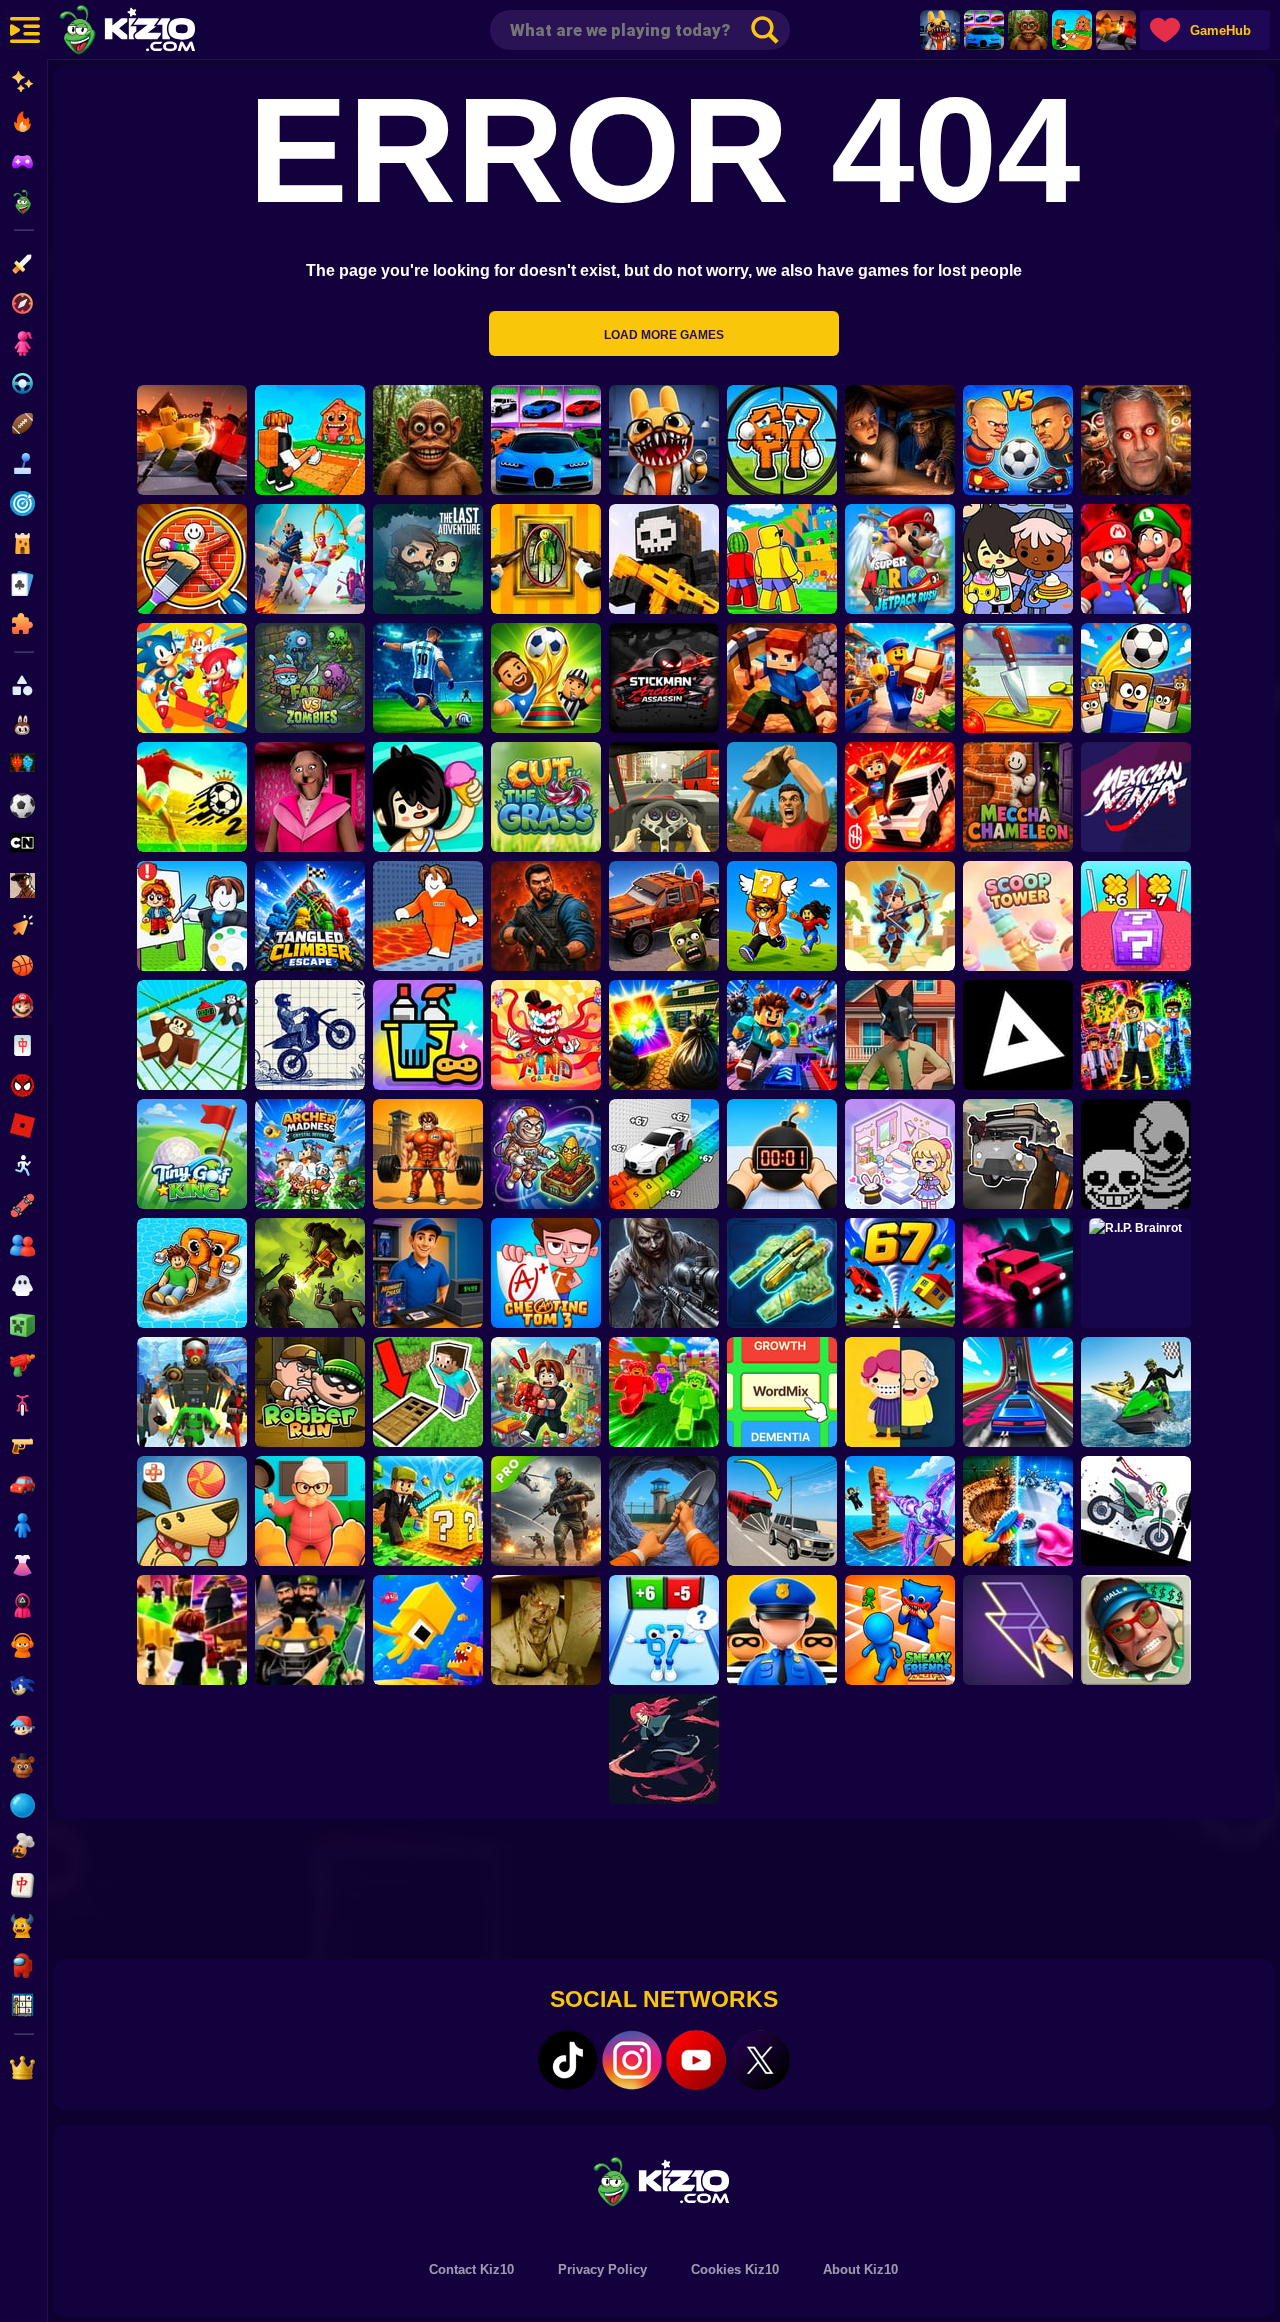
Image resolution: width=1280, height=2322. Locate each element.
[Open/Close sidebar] (25, 30)
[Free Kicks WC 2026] (1136, 678)
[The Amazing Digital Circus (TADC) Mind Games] (546, 1035)
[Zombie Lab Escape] (546, 916)
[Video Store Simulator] (428, 1273)
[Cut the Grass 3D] (546, 797)
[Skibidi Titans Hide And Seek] (192, 1392)
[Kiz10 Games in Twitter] (760, 2060)
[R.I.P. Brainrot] (1136, 1273)
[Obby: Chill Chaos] (192, 1630)
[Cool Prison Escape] (428, 916)
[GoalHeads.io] (1018, 440)
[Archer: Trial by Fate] (900, 916)
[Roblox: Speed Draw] (192, 916)
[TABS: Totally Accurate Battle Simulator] (310, 559)
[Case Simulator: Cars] (984, 30)
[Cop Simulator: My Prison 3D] (782, 1630)
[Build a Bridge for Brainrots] (1072, 30)
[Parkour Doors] (428, 1392)
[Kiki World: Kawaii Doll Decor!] (900, 1154)
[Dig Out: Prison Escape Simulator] (664, 1511)
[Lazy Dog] (192, 1511)
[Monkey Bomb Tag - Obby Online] (192, 1035)
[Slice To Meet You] (1018, 678)
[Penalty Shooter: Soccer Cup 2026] (428, 678)
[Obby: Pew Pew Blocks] (900, 1511)
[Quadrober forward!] (900, 1035)
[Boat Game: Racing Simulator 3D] (1136, 1392)
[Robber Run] (310, 1392)
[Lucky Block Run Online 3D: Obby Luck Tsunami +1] (1136, 916)
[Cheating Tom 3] (546, 1273)
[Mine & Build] (782, 678)
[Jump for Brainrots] (782, 559)
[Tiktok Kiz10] (568, 2060)
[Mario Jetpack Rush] (900, 559)
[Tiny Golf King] (192, 1154)
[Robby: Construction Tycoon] (664, 1392)
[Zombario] (310, 1273)
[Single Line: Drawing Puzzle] (1018, 1630)
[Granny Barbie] (310, 797)
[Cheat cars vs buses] (782, 1511)
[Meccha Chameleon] (1018, 797)
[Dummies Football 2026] (546, 678)
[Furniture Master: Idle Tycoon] (900, 678)
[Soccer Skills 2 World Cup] (192, 797)
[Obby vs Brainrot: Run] (664, 1630)
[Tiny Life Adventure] (900, 1392)
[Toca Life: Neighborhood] (1018, 559)
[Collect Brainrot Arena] (782, 916)
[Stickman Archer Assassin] (664, 678)
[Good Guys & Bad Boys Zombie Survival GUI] (664, 1273)
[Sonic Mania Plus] (192, 678)
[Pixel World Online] (664, 559)
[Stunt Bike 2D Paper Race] (310, 1035)
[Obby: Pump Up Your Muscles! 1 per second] (428, 1154)
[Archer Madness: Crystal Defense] (310, 1154)
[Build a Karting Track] (1018, 1392)
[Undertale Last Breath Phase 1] (1136, 1154)
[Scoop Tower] (1018, 916)
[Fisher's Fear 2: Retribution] (900, 440)
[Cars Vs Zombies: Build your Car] (664, 916)
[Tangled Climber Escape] (310, 916)
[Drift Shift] (1018, 1273)
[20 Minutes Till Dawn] (664, 1749)
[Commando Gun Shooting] (546, 1511)
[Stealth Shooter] (310, 1630)
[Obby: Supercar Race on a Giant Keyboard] (664, 1154)
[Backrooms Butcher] (546, 1630)
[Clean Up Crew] (428, 1035)
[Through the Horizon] (782, 1273)
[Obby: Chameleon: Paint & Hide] (192, 559)
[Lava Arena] (1116, 30)
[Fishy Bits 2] (428, 1630)
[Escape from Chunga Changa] (1028, 30)
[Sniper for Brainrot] (782, 440)
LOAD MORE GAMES (664, 335)
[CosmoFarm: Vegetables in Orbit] (546, 1154)
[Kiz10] (160, 32)
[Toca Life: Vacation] (428, 797)
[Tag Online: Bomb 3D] (782, 1154)
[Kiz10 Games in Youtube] (696, 2060)
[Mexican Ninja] (1136, 797)
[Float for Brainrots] (192, 1273)
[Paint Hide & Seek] (546, 559)
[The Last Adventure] (428, 559)
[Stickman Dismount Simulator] (1136, 1511)
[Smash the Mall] (1136, 1630)
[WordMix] (782, 1392)
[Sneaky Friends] (900, 1630)
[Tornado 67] (900, 1273)
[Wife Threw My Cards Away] (664, 1035)
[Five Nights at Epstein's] (1136, 440)
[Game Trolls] (782, 1035)
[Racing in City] (664, 797)
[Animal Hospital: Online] (940, 30)
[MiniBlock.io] (428, 1511)
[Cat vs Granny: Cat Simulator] (310, 1511)
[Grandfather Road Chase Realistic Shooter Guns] (1018, 1154)
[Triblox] (1018, 1035)
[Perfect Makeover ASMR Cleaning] (1018, 1511)
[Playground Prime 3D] (900, 797)
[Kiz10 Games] (664, 2180)
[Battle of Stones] (782, 797)
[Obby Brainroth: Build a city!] (546, 1392)
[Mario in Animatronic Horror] (1136, 559)
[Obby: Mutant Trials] (1136, 1035)
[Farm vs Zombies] (310, 678)
